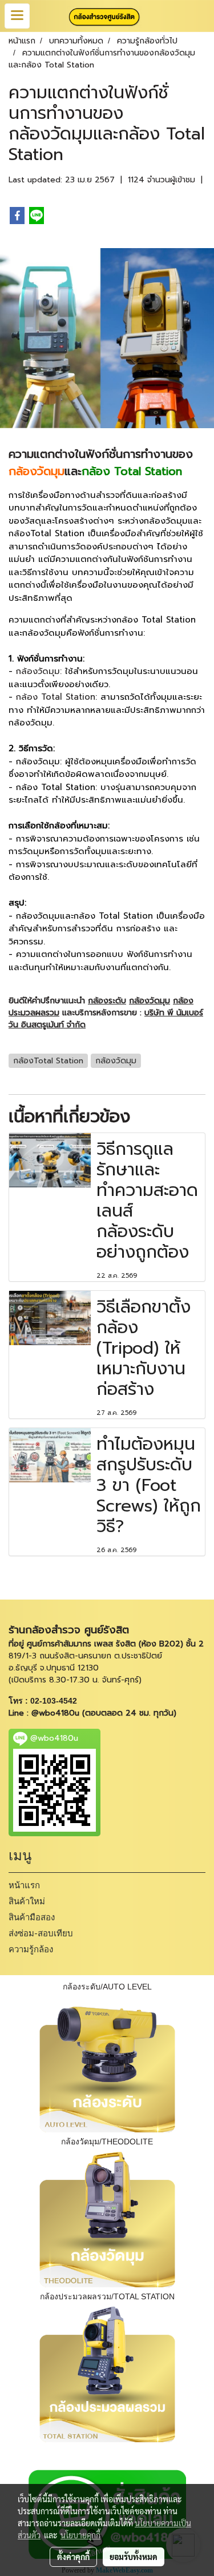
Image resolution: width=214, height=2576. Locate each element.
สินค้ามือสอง (32, 1917)
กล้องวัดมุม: (39, 671)
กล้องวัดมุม (150, 1001)
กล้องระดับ (107, 1001)
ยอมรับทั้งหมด (134, 2557)
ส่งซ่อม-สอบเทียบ (41, 1933)
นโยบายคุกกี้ (80, 2535)
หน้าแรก (24, 1885)
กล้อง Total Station (56, 697)
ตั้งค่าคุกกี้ (73, 2557)
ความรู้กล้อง (31, 1949)
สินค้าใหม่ (27, 1901)
